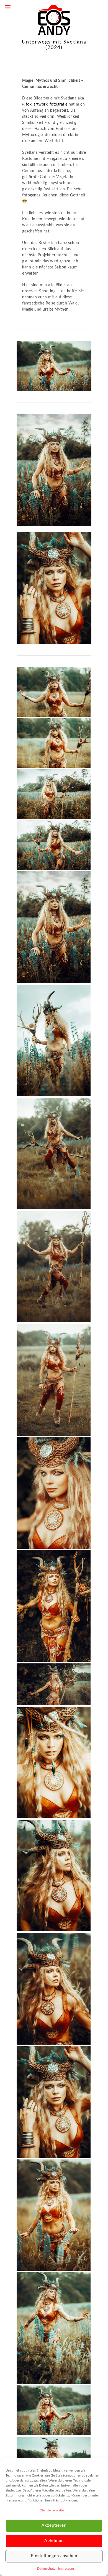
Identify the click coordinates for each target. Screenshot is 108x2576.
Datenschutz (46, 2569)
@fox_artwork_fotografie (45, 104)
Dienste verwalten (53, 2510)
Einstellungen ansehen (54, 2556)
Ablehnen (54, 2541)
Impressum (66, 2569)
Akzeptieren (54, 2525)
